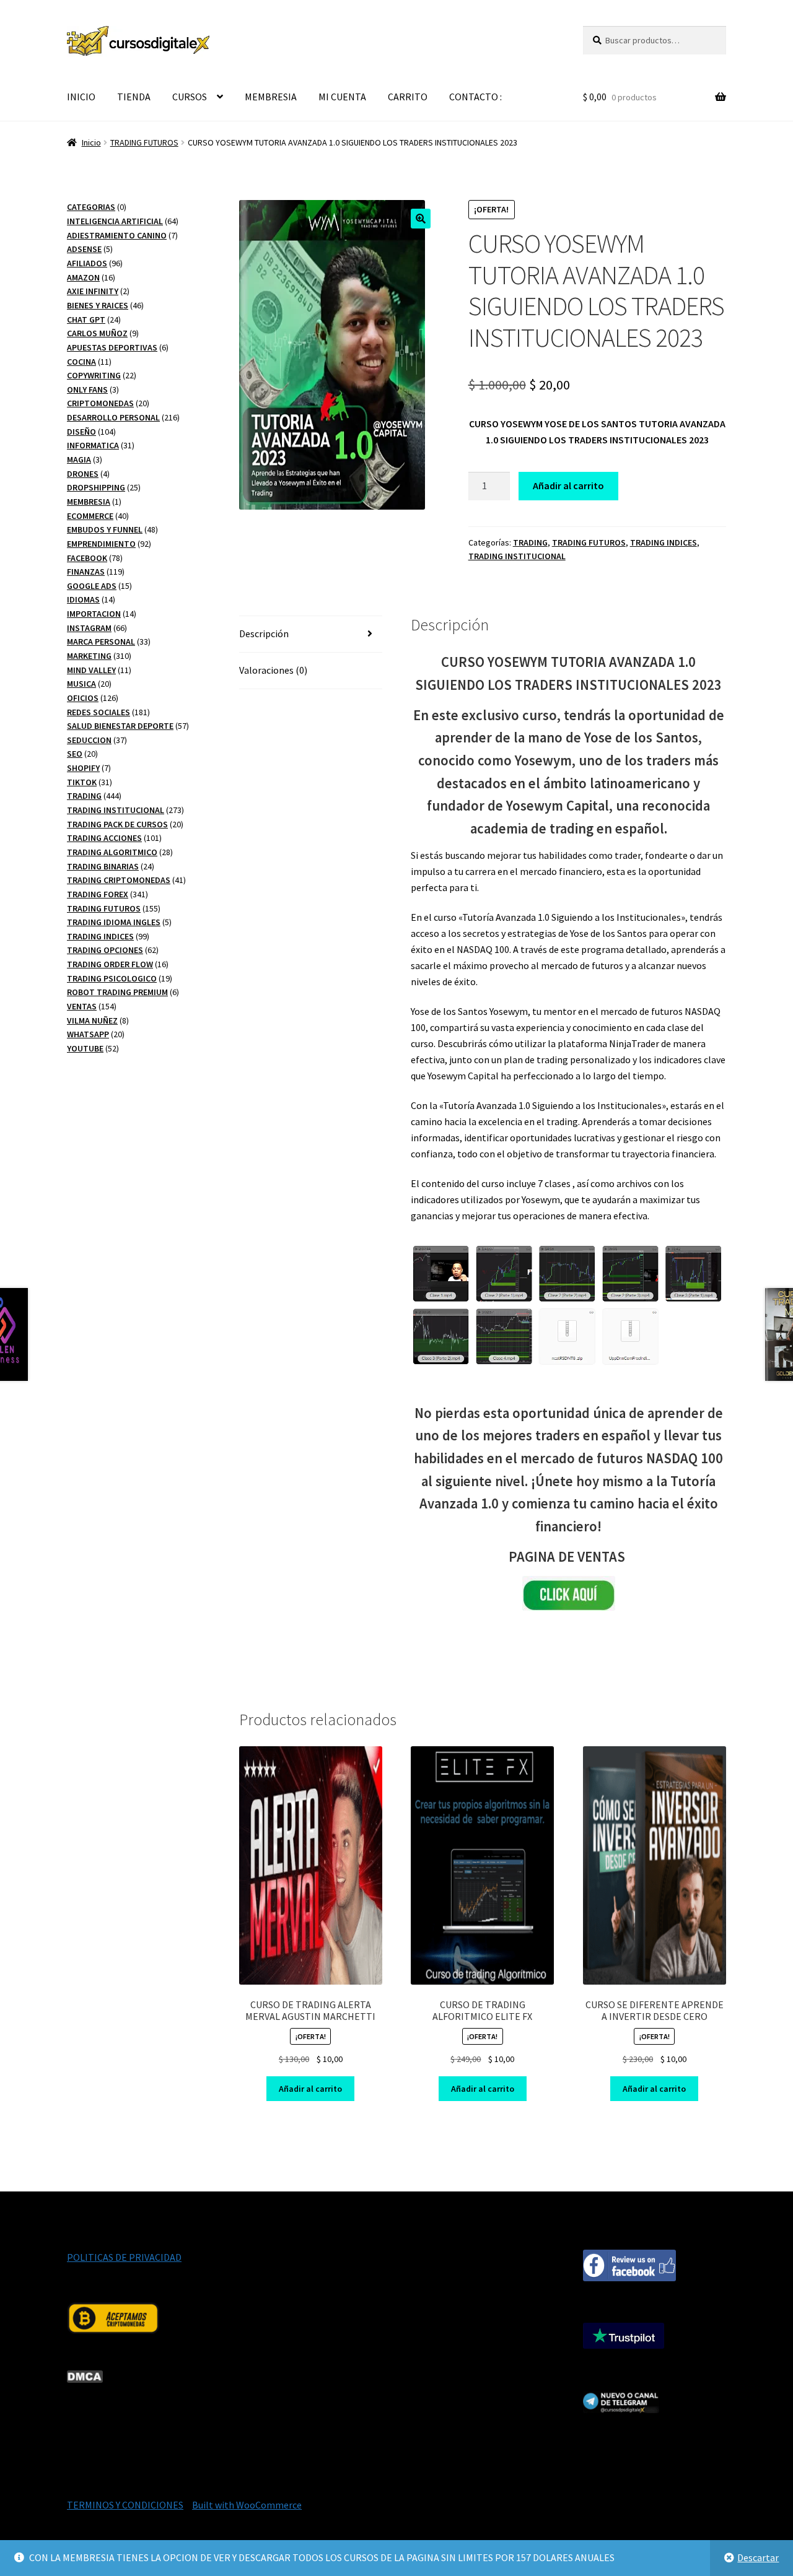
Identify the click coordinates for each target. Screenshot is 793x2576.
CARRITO (408, 97)
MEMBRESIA (271, 97)
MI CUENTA (342, 97)
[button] (421, 219)
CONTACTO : (475, 97)
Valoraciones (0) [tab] (273, 670)
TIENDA (134, 97)
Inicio (91, 142)
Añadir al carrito (568, 485)
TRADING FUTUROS (144, 142)
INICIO (81, 97)
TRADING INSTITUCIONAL (517, 556)
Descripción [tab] (264, 633)
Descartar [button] (758, 2557)
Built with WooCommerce (247, 2505)
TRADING (530, 542)
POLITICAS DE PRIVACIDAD (124, 2257)
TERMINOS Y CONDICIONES (125, 2505)
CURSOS (190, 97)
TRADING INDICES (664, 542)
